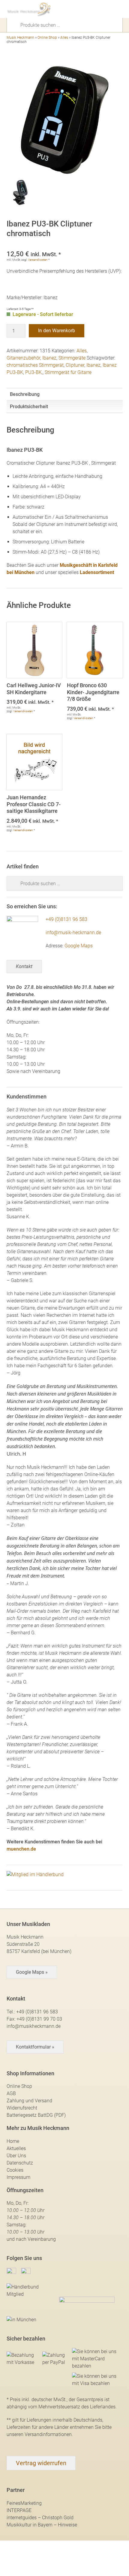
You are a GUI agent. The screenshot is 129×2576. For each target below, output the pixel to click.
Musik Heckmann (20, 38)
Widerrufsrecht (22, 2108)
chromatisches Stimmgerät (35, 365)
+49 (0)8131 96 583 (66, 919)
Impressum (18, 2177)
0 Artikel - (108, 9)
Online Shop (47, 38)
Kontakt (24, 966)
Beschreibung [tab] (25, 394)
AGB (11, 2093)
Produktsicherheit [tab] (29, 407)
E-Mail (87, 9)
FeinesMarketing (24, 2503)
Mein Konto (97, 9)
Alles (64, 38)
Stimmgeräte (72, 358)
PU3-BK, (34, 372)
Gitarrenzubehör (23, 358)
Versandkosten (38, 260)
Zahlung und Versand (29, 2101)
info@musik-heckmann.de (73, 933)
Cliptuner (75, 365)
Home (13, 2141)
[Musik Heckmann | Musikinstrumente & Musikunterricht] (29, 9)
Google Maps (79, 946)
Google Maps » (32, 1972)
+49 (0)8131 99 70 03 (39, 2019)
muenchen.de (21, 1849)
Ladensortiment (97, 572)
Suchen (16, 25)
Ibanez (49, 358)
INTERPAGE (19, 2510)
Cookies (15, 2170)
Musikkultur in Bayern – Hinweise (42, 2525)
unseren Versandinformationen (39, 2434)
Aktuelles (16, 2148)
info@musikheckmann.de (34, 2026)
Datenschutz (20, 2163)
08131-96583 (76, 9)
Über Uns (16, 2156)
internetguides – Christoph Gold (40, 2518)
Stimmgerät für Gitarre (68, 372)
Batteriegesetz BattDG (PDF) (36, 2115)
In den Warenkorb (57, 331)
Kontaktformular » (35, 2047)
